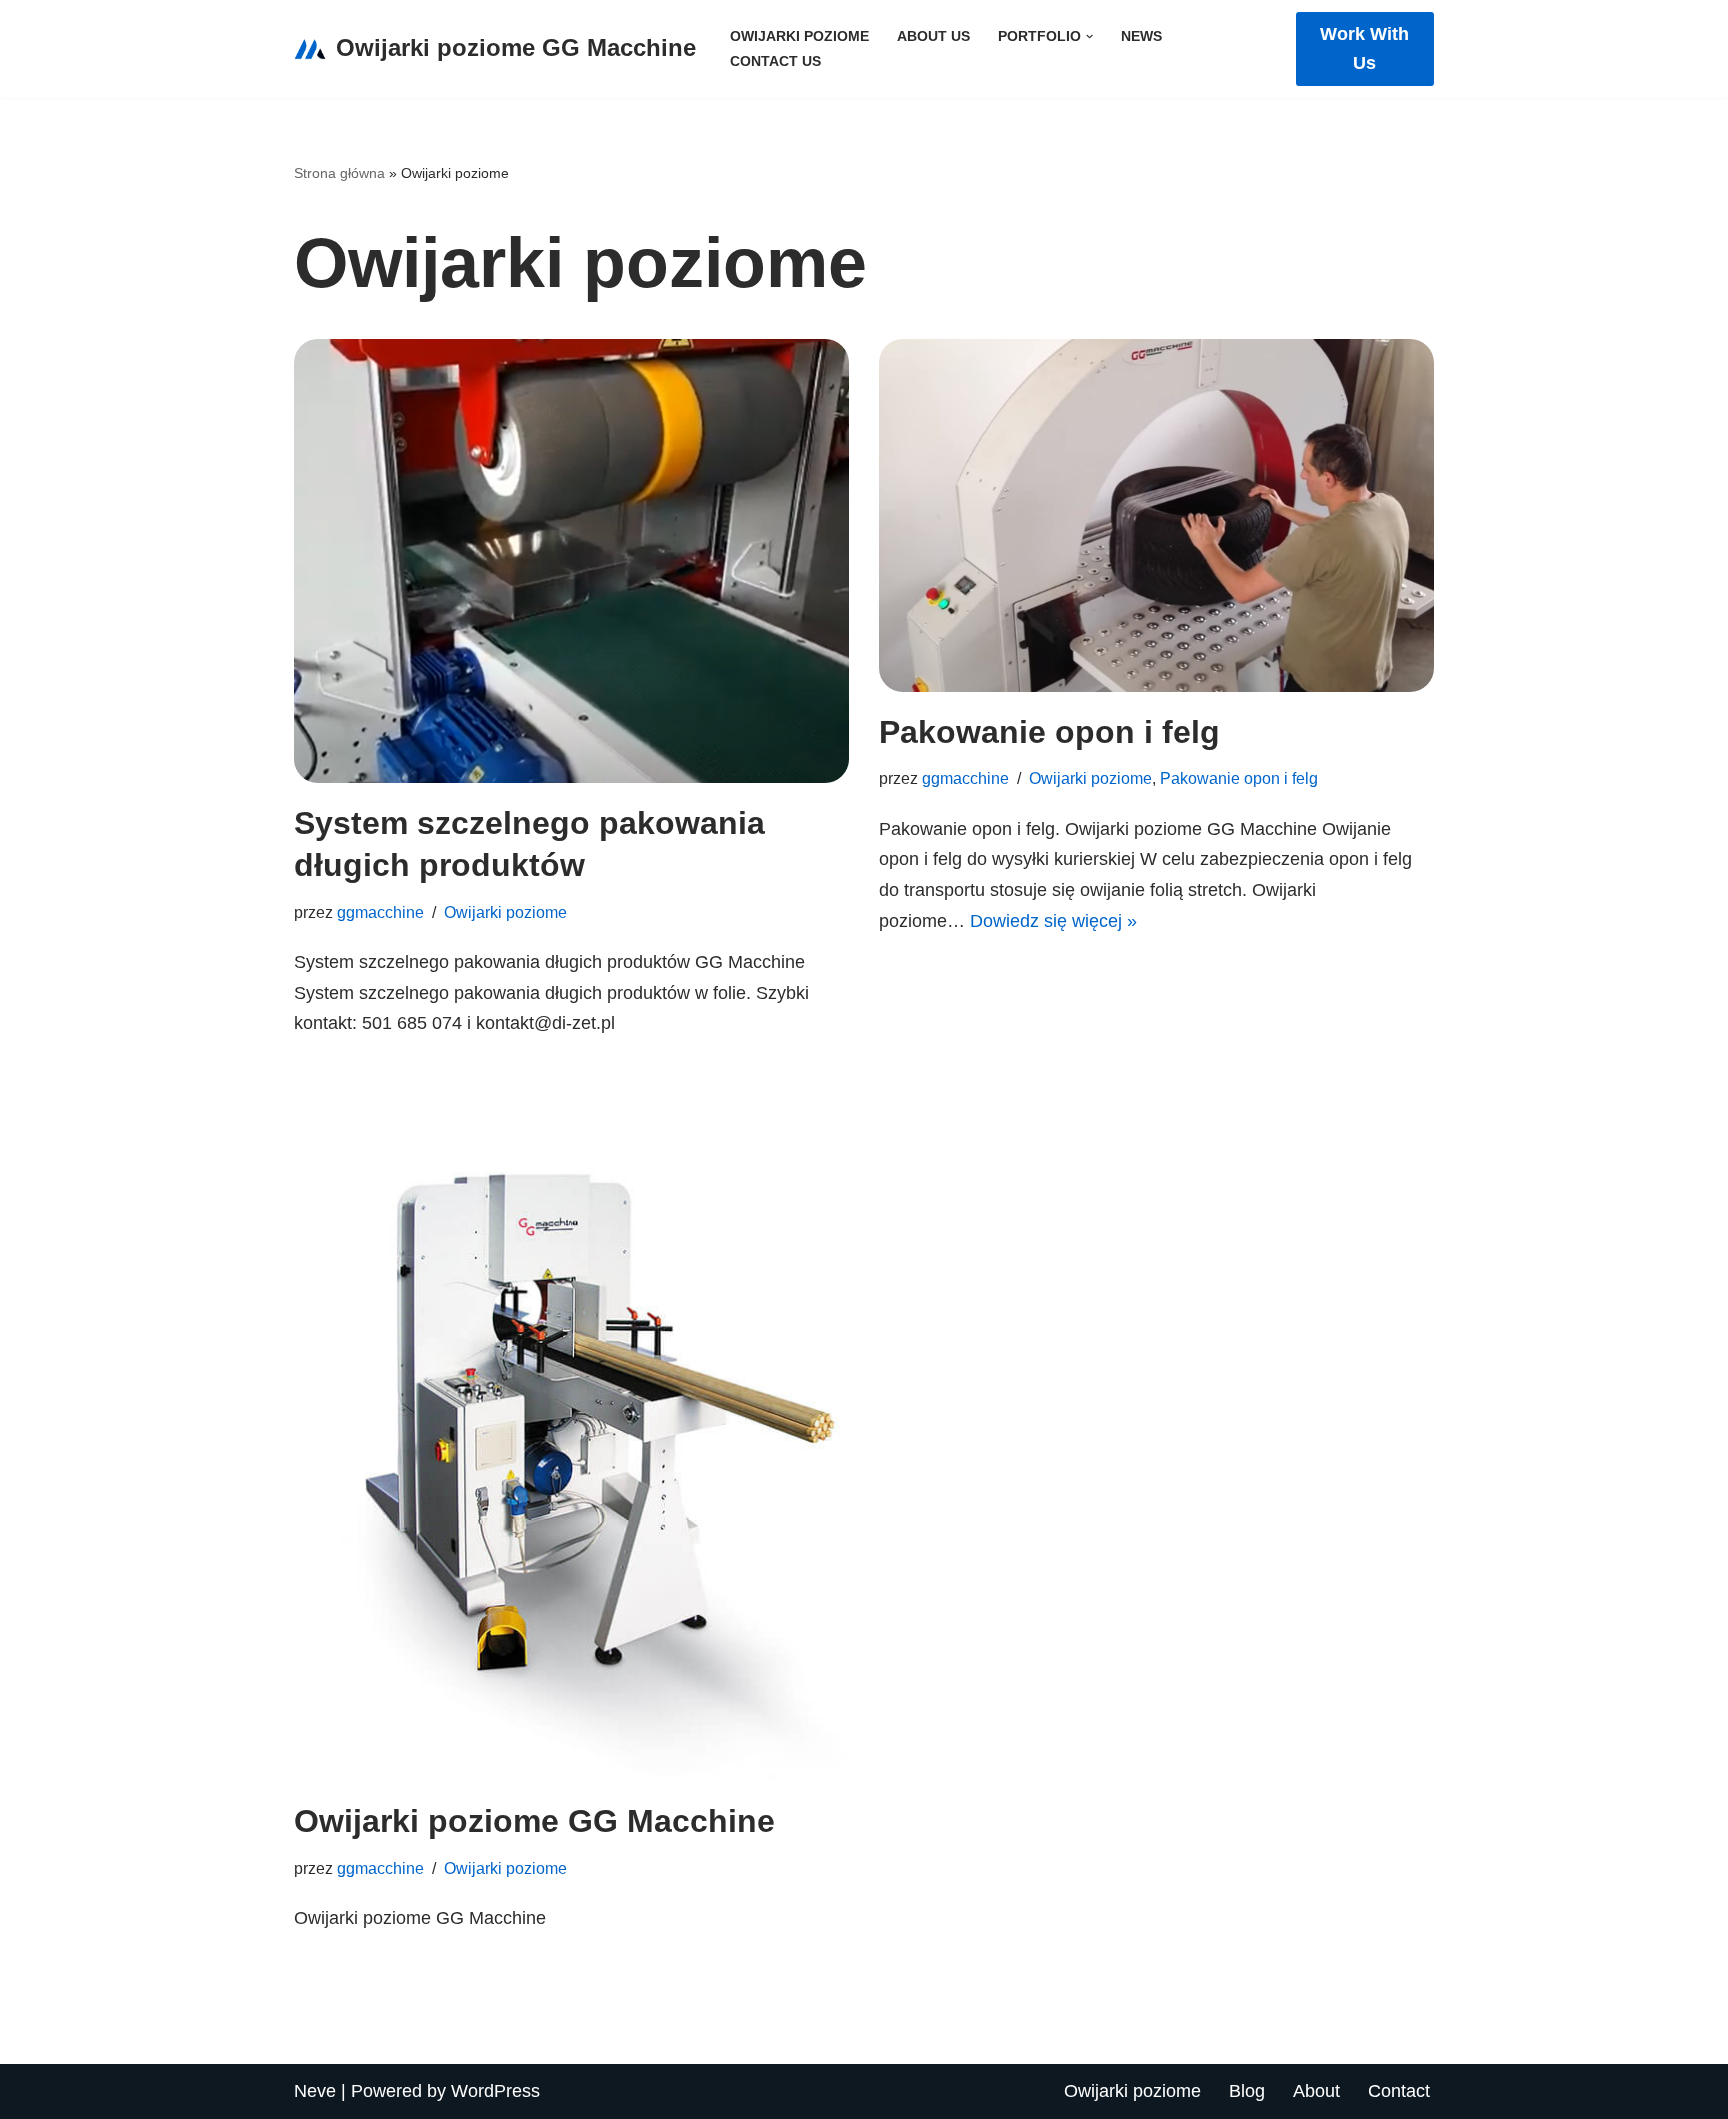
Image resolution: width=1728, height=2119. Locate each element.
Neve (315, 2091)
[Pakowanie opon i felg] (1156, 515)
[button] (1089, 36)
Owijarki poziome (799, 36)
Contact (1399, 2091)
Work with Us (1364, 48)
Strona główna (339, 173)
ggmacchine (380, 912)
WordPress (495, 2091)
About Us (933, 36)
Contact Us (775, 61)
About (1316, 2091)
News (1141, 36)
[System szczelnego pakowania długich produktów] (571, 561)
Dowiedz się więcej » (1053, 921)
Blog (1247, 2091)
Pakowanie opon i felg (1049, 732)
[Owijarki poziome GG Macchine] (571, 1425)
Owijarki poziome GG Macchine (534, 1821)
